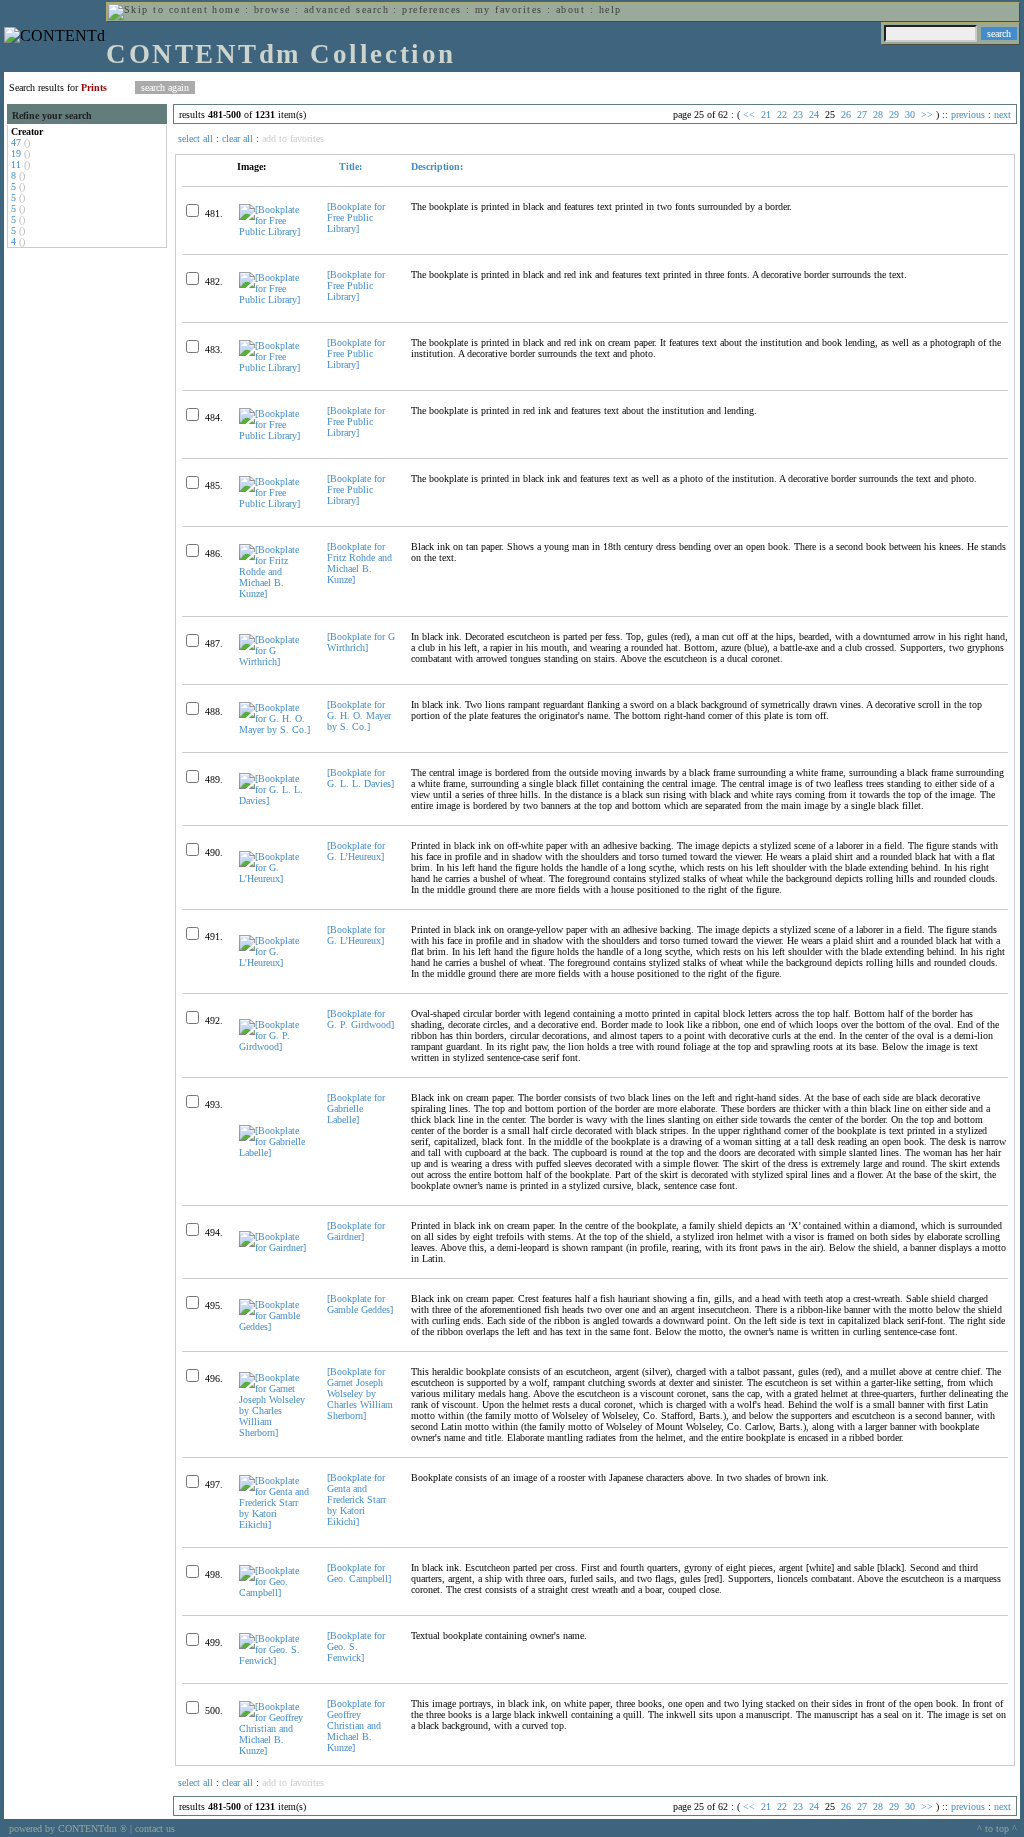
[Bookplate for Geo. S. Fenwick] (356, 1646)
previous (968, 114)
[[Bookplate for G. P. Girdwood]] (274, 1046)
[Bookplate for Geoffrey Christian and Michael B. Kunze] (356, 1725)
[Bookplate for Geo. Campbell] (359, 1573)
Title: (349, 166)
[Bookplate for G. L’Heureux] (356, 851)
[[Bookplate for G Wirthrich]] (274, 661)
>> (927, 114)
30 (910, 114)
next (1002, 114)
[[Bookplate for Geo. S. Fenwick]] (274, 1660)
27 (862, 114)
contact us (155, 1828)
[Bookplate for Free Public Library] (356, 217)
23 (798, 114)
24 (814, 114)
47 (16, 142)
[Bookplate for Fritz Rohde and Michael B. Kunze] (359, 563)
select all (195, 138)
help (610, 9)
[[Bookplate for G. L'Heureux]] (274, 878)
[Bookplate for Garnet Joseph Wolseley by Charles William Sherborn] (360, 1393)
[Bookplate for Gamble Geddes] (360, 1304)
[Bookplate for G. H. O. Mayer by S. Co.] (359, 715)
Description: (437, 166)
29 (894, 114)
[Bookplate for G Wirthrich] (361, 642)
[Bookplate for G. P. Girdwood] (360, 1019)
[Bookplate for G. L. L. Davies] (360, 778)
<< (749, 114)
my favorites (509, 9)
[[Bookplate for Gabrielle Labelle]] (274, 1152)
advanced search (346, 9)
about (570, 9)
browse (272, 9)
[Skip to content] (158, 9)
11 (16, 164)
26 (846, 114)
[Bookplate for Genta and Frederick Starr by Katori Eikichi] (356, 1499)
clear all (237, 138)
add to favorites (293, 138)
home (226, 9)
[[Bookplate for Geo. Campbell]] (274, 1592)
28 (878, 114)
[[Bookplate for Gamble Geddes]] (274, 1326)
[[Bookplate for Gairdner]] (274, 1247)
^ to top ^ (997, 1828)
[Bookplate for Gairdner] (356, 1231)
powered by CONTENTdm (68, 1828)
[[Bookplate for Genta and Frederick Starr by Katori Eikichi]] (274, 1524)
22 (782, 114)
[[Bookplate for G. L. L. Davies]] (274, 800)
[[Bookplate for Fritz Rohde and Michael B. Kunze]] (274, 593)
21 (766, 114)
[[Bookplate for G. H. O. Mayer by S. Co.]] (274, 729)
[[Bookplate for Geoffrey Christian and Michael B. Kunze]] (274, 1750)
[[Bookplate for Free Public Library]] (274, 231)
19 (16, 153)
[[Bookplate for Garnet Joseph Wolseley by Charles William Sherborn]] (274, 1432)
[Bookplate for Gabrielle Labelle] (356, 1108)
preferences (431, 9)
